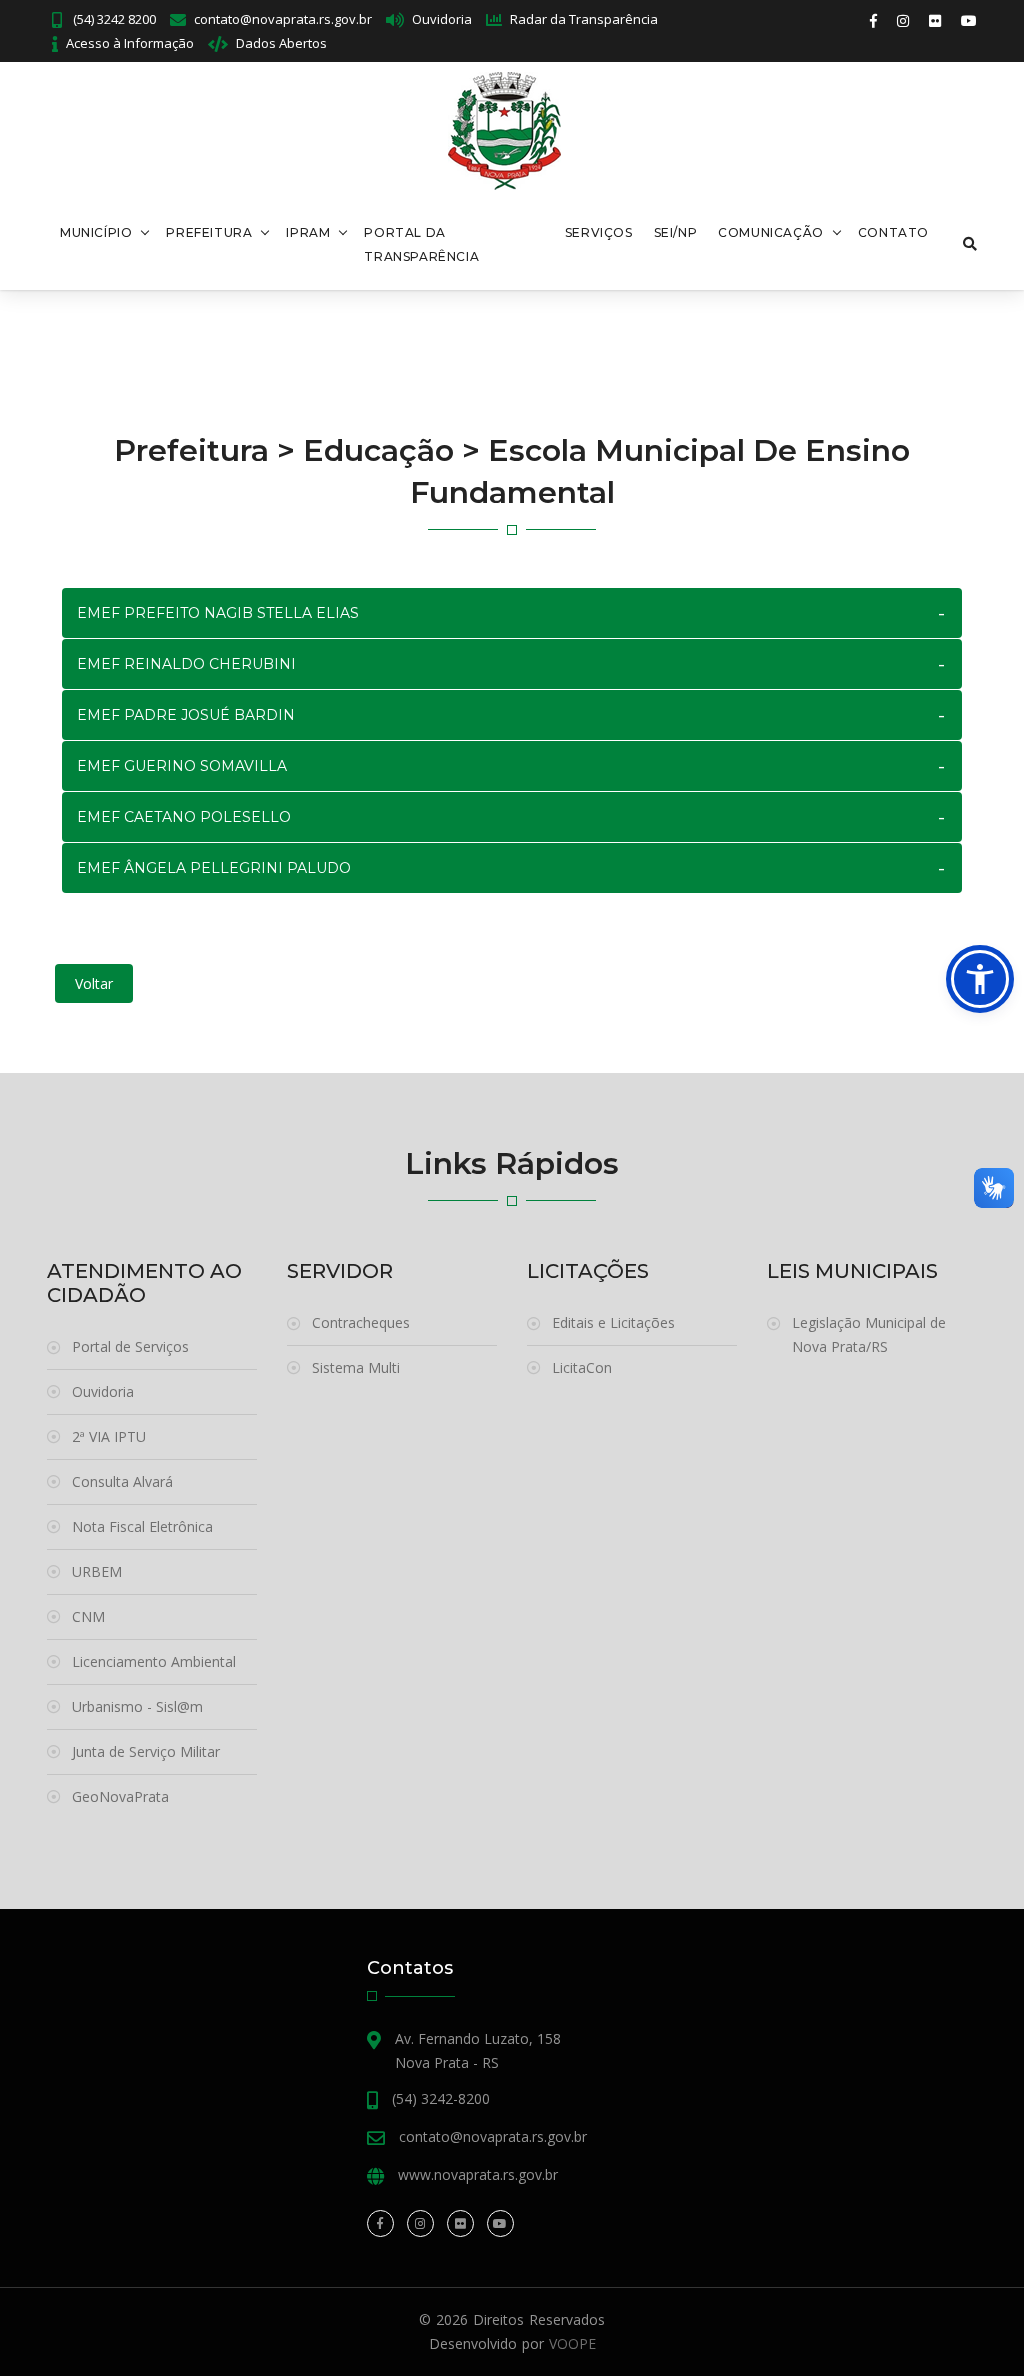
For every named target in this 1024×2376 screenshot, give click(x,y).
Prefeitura (209, 232)
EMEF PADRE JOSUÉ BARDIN (186, 715)
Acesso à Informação (130, 43)
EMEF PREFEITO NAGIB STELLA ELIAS (218, 613)
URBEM (97, 1571)
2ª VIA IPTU (109, 1436)
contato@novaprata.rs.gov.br (283, 19)
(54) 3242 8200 (113, 19)
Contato (893, 232)
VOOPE (572, 2343)
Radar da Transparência (584, 19)
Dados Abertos (281, 43)
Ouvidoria (442, 19)
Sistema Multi (356, 1367)
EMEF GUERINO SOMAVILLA (182, 766)
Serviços (599, 232)
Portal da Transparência (421, 244)
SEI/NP (676, 232)
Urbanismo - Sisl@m (137, 1706)
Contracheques (361, 1322)
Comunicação (771, 232)
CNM (88, 1616)
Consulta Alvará (122, 1481)
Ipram (308, 232)
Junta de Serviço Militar (146, 1751)
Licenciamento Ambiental (154, 1661)
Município (96, 232)
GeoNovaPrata (120, 1796)
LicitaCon (582, 1367)
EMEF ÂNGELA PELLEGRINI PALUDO (214, 868)
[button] (980, 979)
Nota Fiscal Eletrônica (142, 1526)
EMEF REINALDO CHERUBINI (186, 664)
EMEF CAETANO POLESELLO (184, 817)
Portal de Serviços (130, 1346)
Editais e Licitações (613, 1322)
